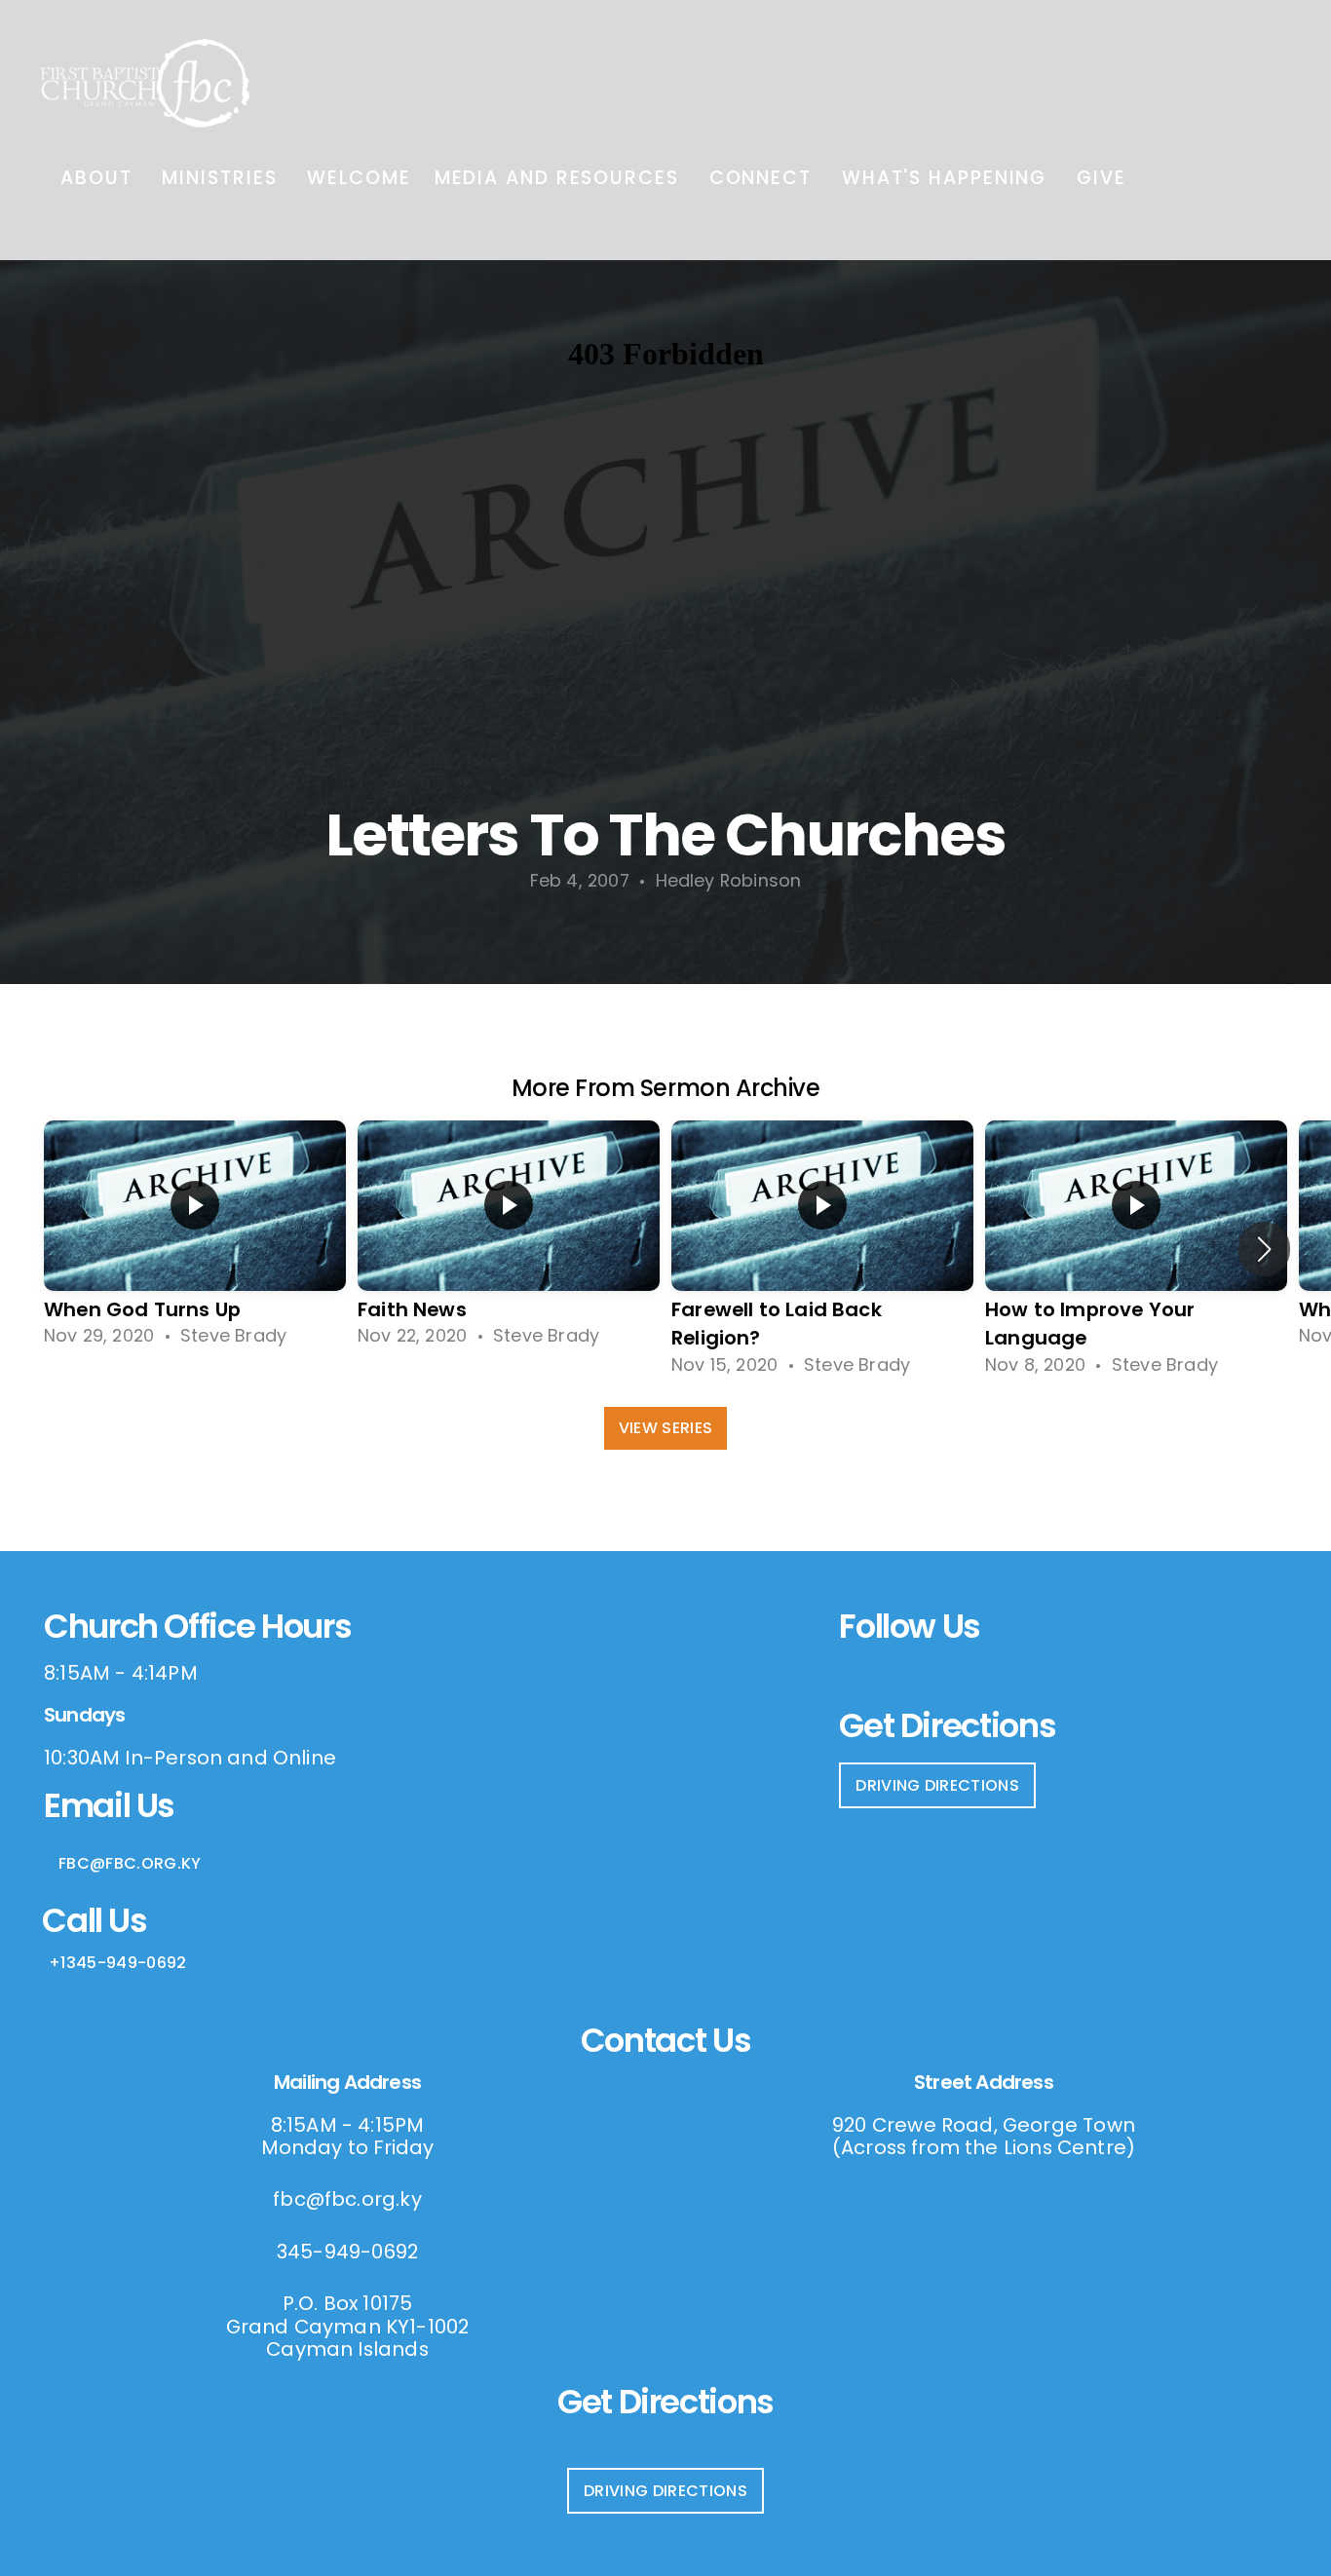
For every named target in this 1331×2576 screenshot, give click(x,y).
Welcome (359, 178)
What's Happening (948, 178)
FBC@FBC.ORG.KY (130, 1863)
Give (1102, 178)
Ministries (223, 178)
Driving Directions (937, 1785)
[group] (195, 1234)
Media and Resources (560, 178)
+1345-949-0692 (117, 1963)
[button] (1264, 1249)
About (99, 178)
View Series (666, 1428)
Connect (764, 178)
